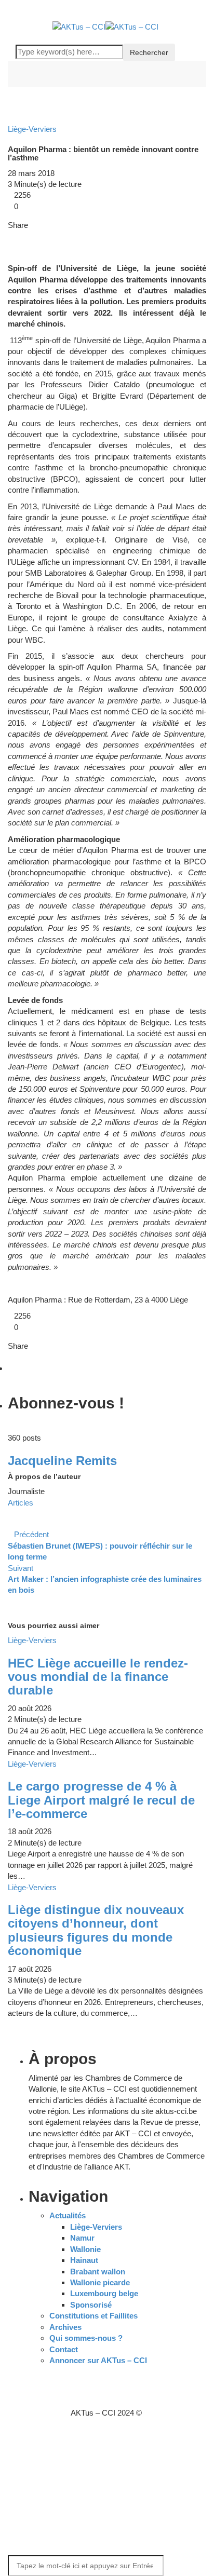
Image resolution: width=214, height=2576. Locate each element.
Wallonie (85, 2249)
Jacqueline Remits (62, 1461)
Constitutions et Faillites (93, 2316)
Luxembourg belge (104, 2293)
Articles (21, 1503)
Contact (64, 2349)
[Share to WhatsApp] (35, 236)
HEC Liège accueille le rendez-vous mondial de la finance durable (98, 1677)
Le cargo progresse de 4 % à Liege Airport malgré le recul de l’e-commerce (101, 1800)
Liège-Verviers (96, 2227)
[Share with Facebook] (11, 236)
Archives (65, 2327)
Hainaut (84, 2260)
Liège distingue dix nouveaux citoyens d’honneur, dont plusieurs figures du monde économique (96, 1930)
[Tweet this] (18, 236)
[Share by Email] (43, 236)
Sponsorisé (91, 2305)
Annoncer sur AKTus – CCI (98, 2360)
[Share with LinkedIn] (26, 236)
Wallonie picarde (100, 2282)
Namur (82, 2238)
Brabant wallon (98, 2272)
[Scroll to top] (7, 2435)
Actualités (68, 2215)
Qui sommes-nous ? (86, 2338)
